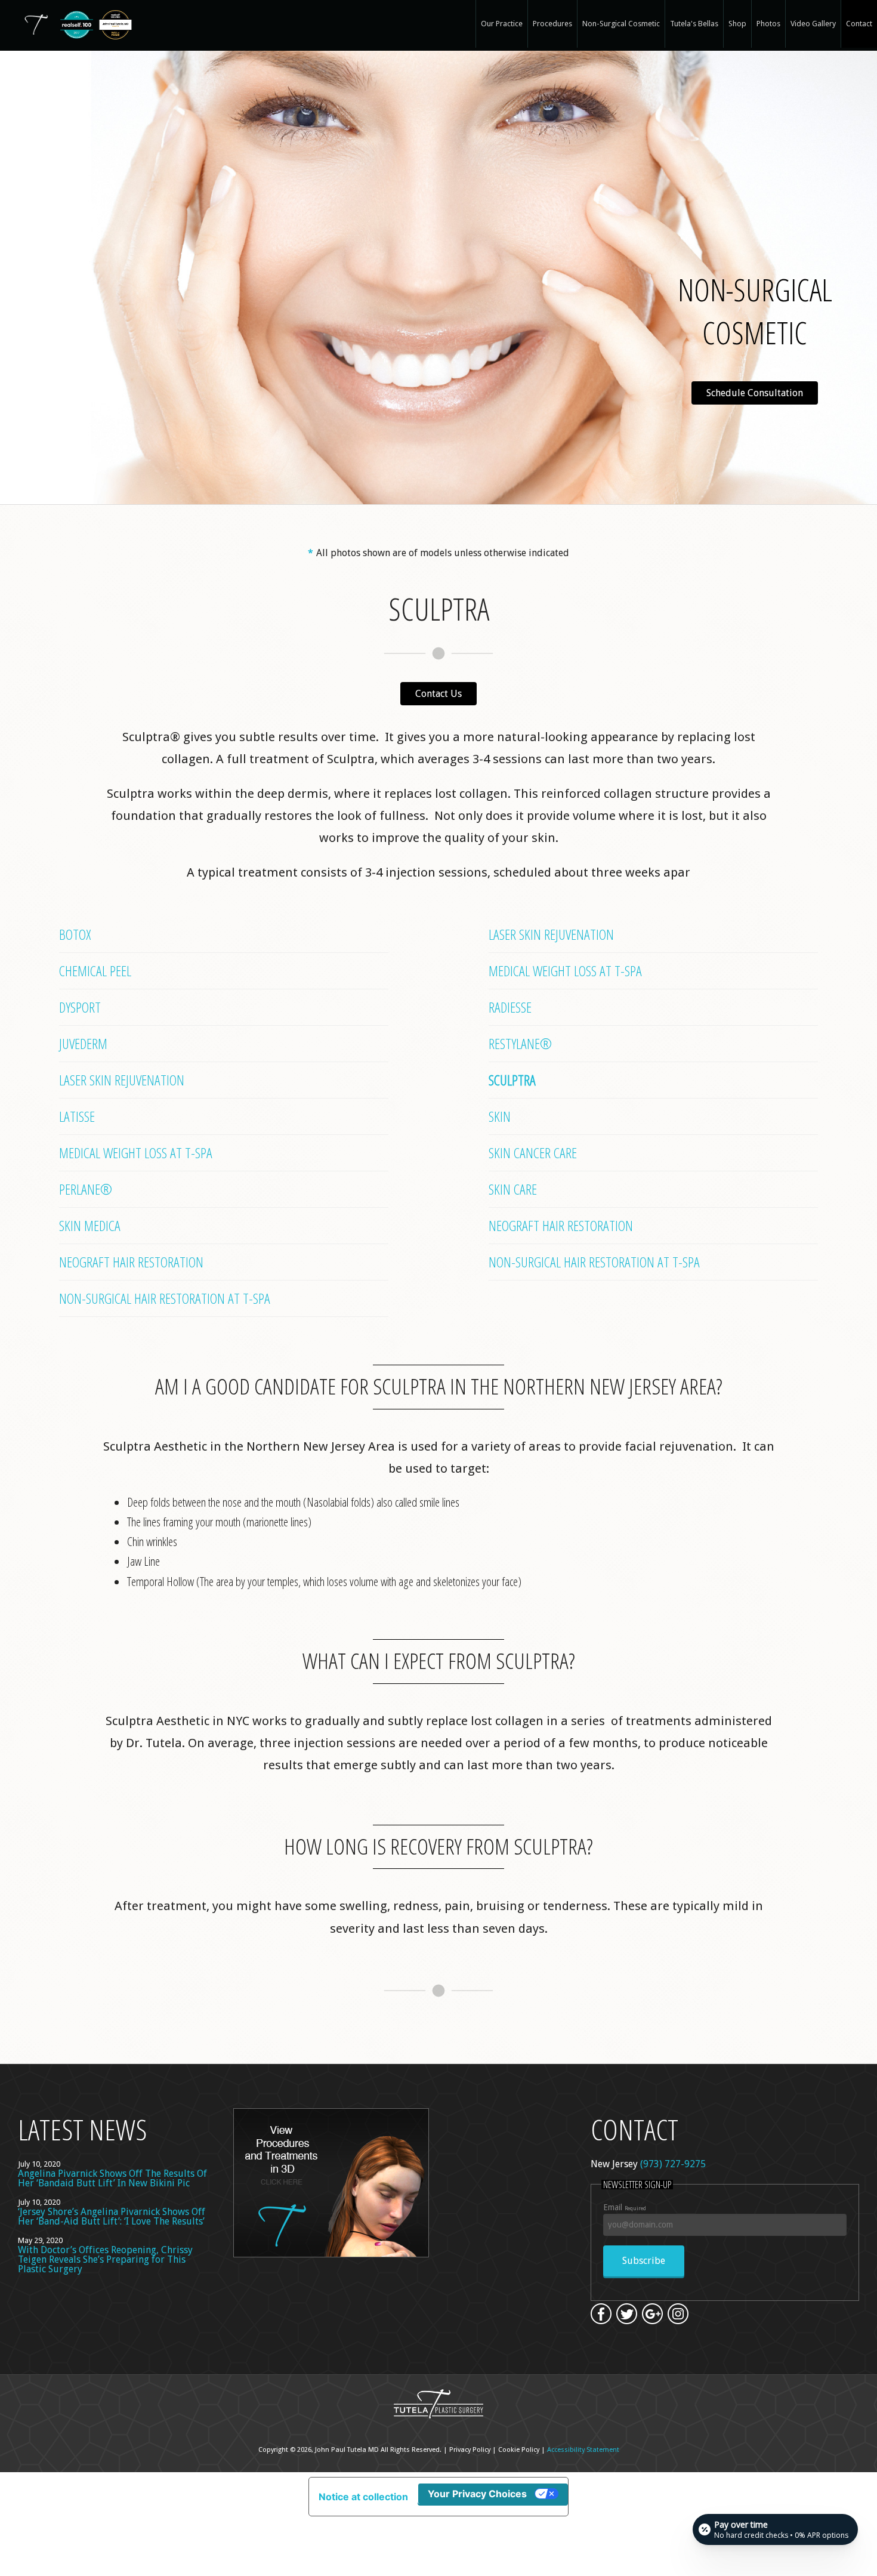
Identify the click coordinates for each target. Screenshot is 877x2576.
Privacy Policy (470, 2450)
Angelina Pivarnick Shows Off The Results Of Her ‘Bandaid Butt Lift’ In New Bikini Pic (112, 2178)
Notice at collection (363, 2497)
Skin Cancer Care (533, 1153)
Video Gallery (813, 24)
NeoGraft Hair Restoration (131, 1262)
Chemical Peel (95, 971)
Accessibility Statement (583, 2450)
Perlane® (86, 1189)
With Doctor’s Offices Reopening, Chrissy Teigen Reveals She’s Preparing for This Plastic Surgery (105, 2259)
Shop (737, 24)
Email (625, 2207)
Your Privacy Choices (477, 2494)
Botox (75, 934)
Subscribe (644, 2261)
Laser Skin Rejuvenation (122, 1080)
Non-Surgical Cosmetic (621, 24)
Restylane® (520, 1043)
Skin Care (513, 1189)
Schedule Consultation (755, 393)
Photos (768, 24)
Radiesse (510, 1007)
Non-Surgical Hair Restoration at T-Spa (165, 1298)
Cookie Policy (519, 2450)
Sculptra (512, 1080)
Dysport (80, 1007)
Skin (500, 1116)
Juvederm (83, 1043)
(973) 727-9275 (673, 2164)
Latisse (77, 1116)
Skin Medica (90, 1225)
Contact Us (438, 694)
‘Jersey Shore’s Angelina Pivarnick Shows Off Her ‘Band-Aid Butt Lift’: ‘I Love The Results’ (112, 2216)
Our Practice (502, 24)
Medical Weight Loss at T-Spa (136, 1153)
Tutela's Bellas (694, 24)
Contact (859, 24)
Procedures (552, 24)
